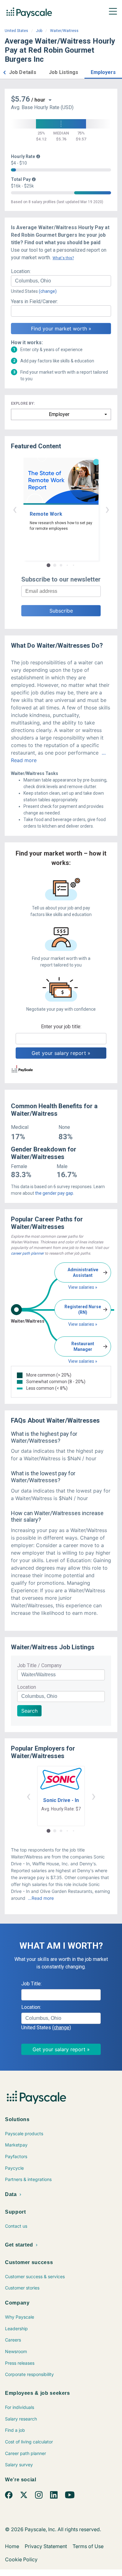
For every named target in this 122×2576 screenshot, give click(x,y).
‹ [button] (15, 509)
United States (16, 31)
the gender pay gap (54, 1193)
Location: (21, 271)
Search (29, 1711)
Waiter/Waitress (64, 31)
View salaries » (83, 1287)
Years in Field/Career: (34, 301)
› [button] (107, 509)
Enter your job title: (61, 1027)
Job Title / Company (39, 1665)
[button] (4, 72)
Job (39, 31)
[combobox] (61, 281)
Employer (59, 414)
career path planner (27, 1253)
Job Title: (31, 1984)
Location (27, 1687)
